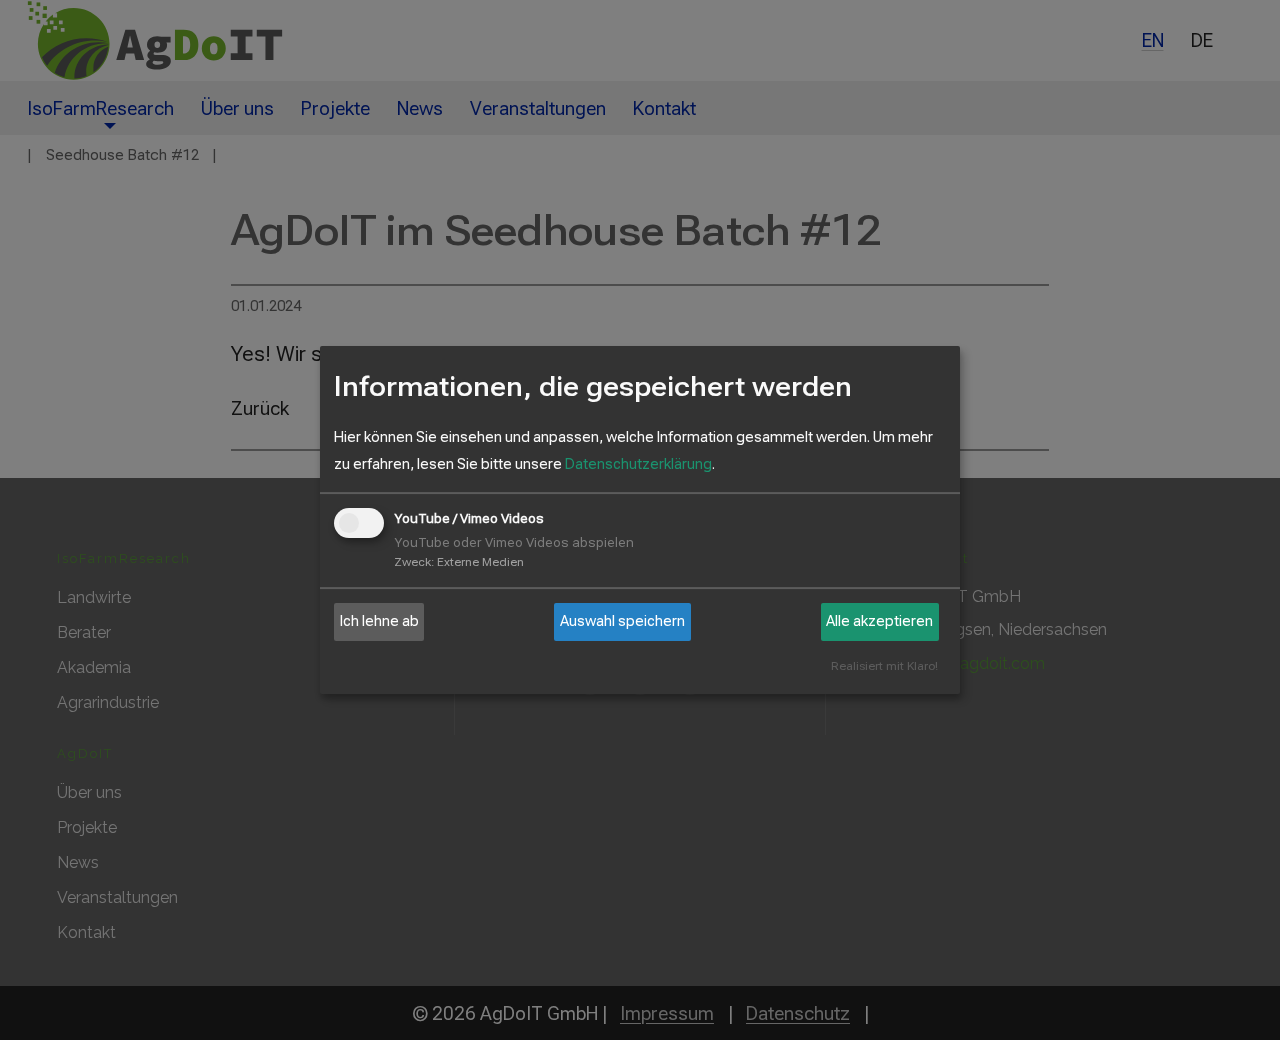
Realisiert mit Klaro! (884, 666)
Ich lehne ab (379, 621)
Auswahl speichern (622, 621)
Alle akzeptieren (879, 621)
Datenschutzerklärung (638, 464)
